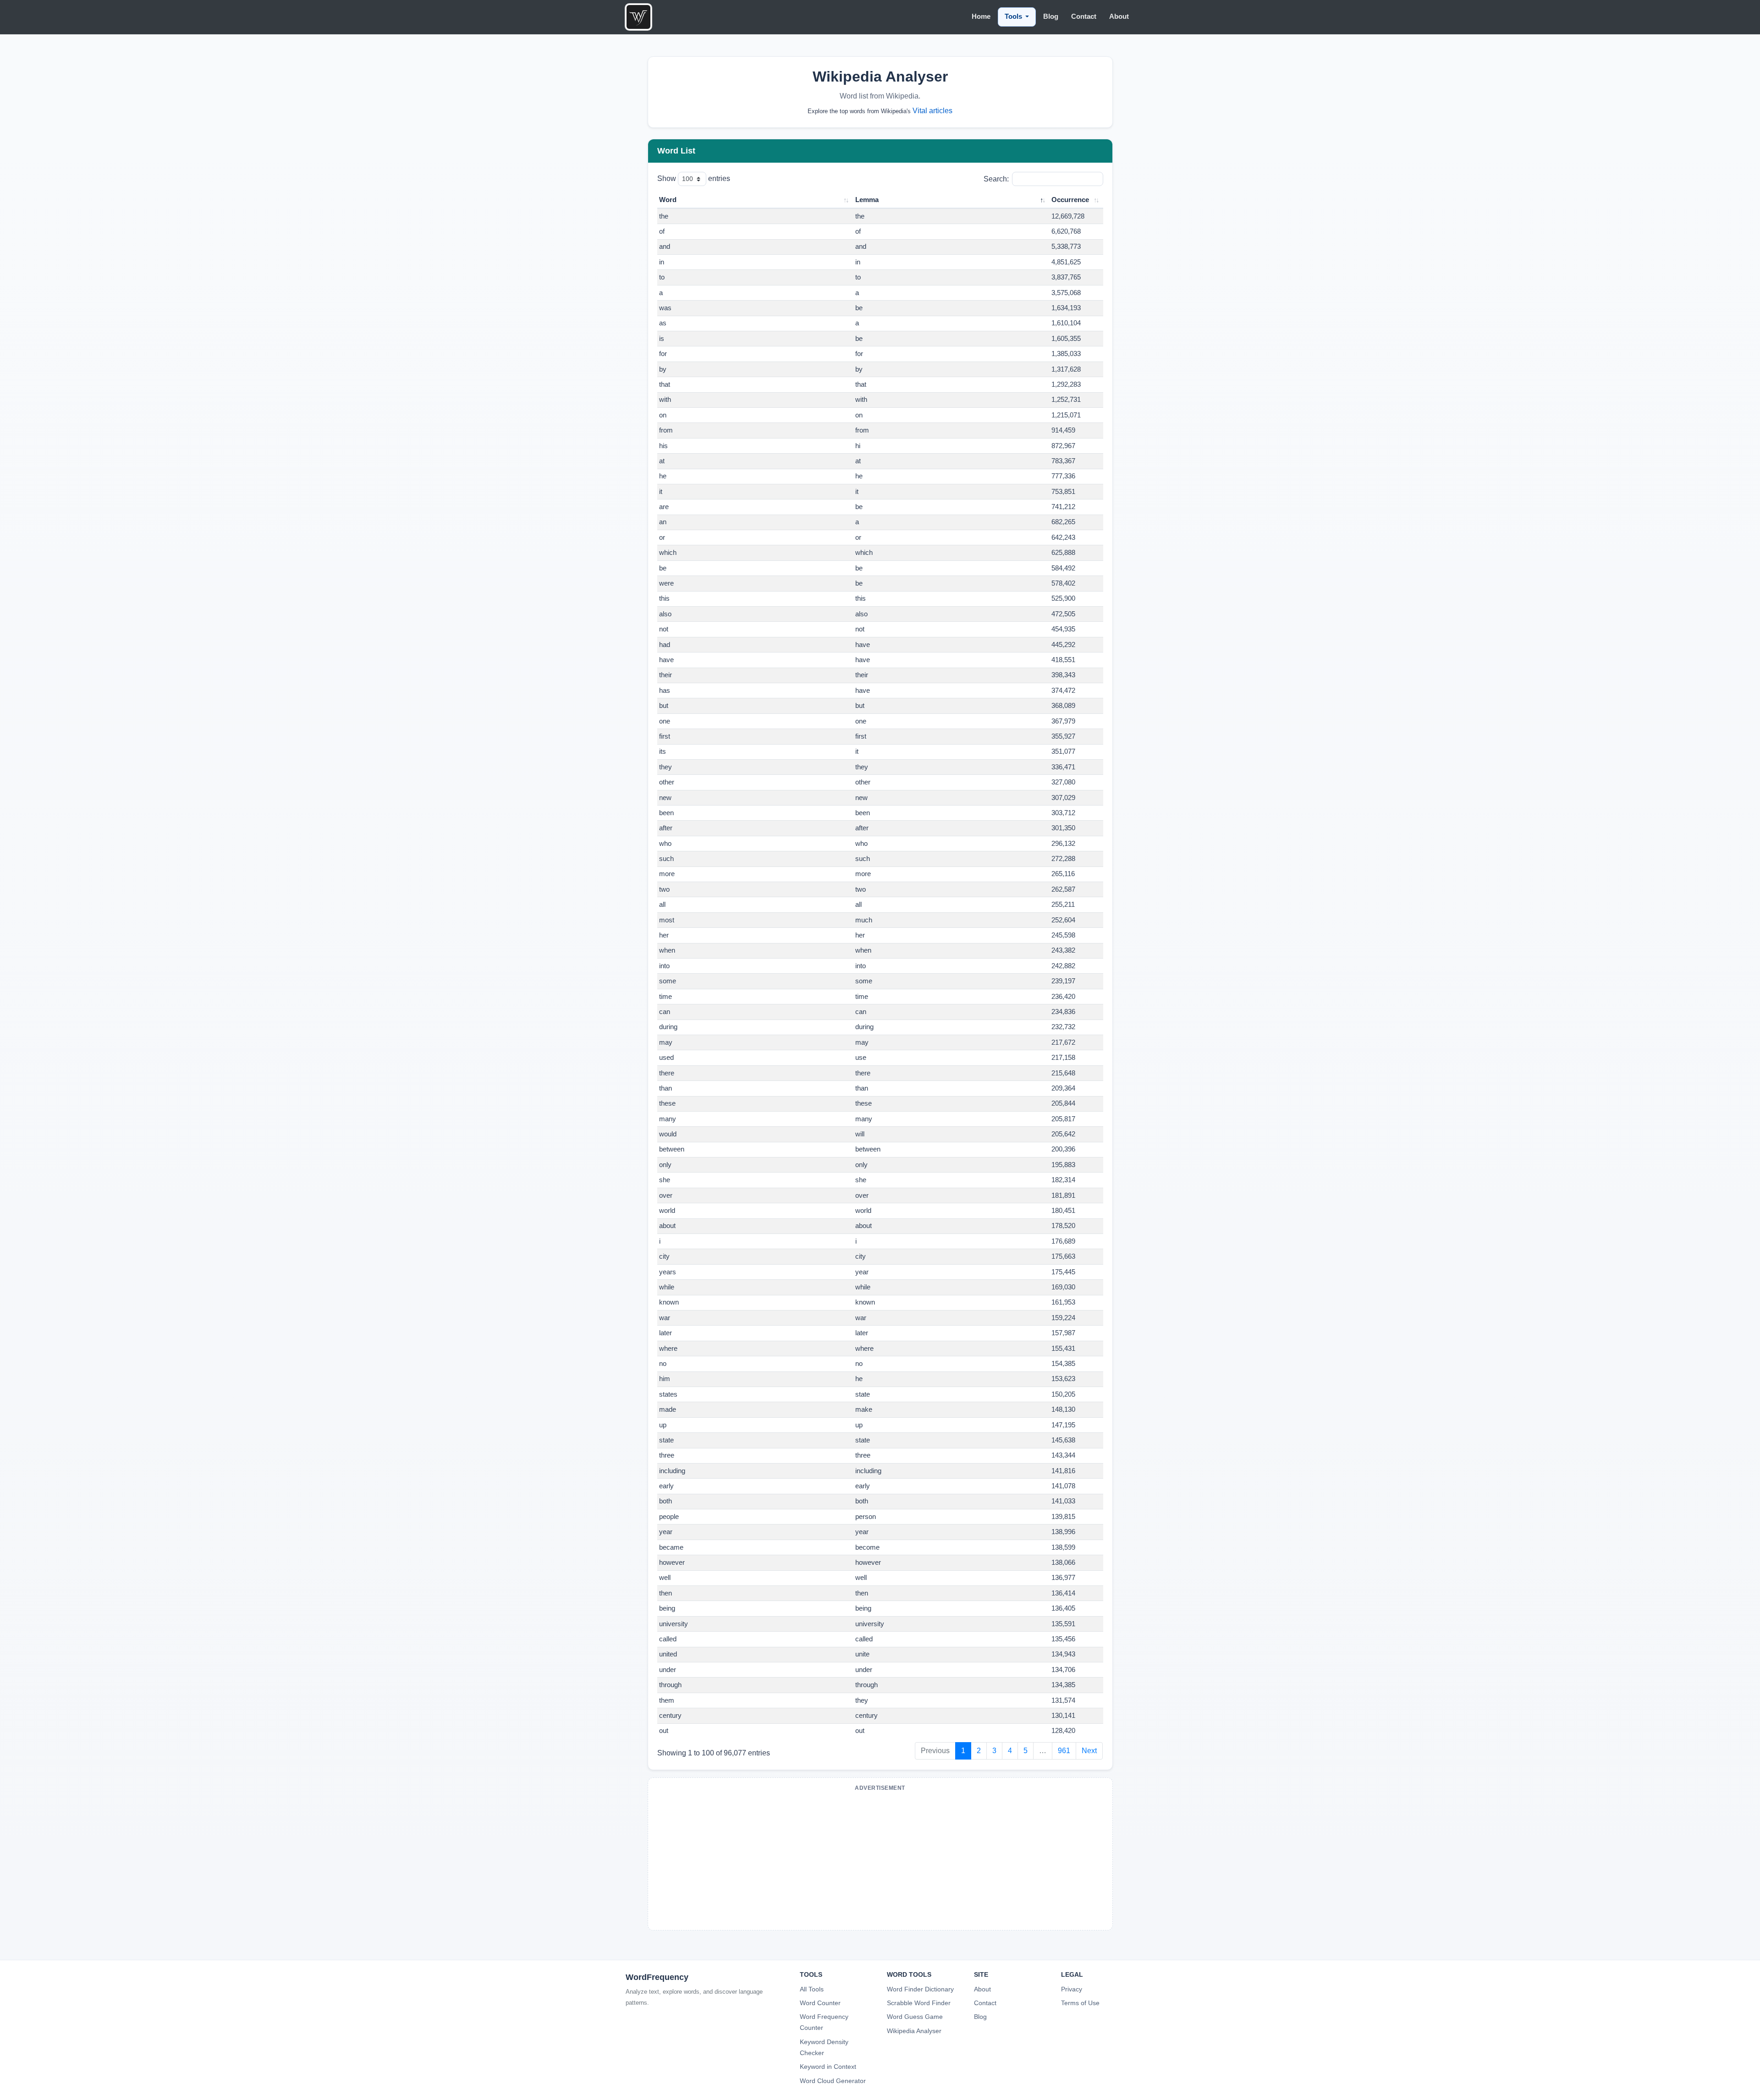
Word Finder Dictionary (920, 1989)
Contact (985, 2003)
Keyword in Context (828, 2067)
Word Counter (820, 2003)
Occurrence (1070, 200)
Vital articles (932, 111)
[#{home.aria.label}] (638, 17)
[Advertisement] (880, 1859)
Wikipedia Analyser (914, 2031)
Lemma (867, 200)
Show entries (694, 178)
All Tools (812, 1989)
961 (1064, 1751)
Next (1089, 1751)
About (982, 1989)
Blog (980, 2017)
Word (668, 200)
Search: (996, 179)
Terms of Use (1080, 2003)
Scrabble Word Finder (919, 2003)
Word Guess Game (915, 2017)
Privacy (1072, 1989)
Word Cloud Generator (833, 2081)
